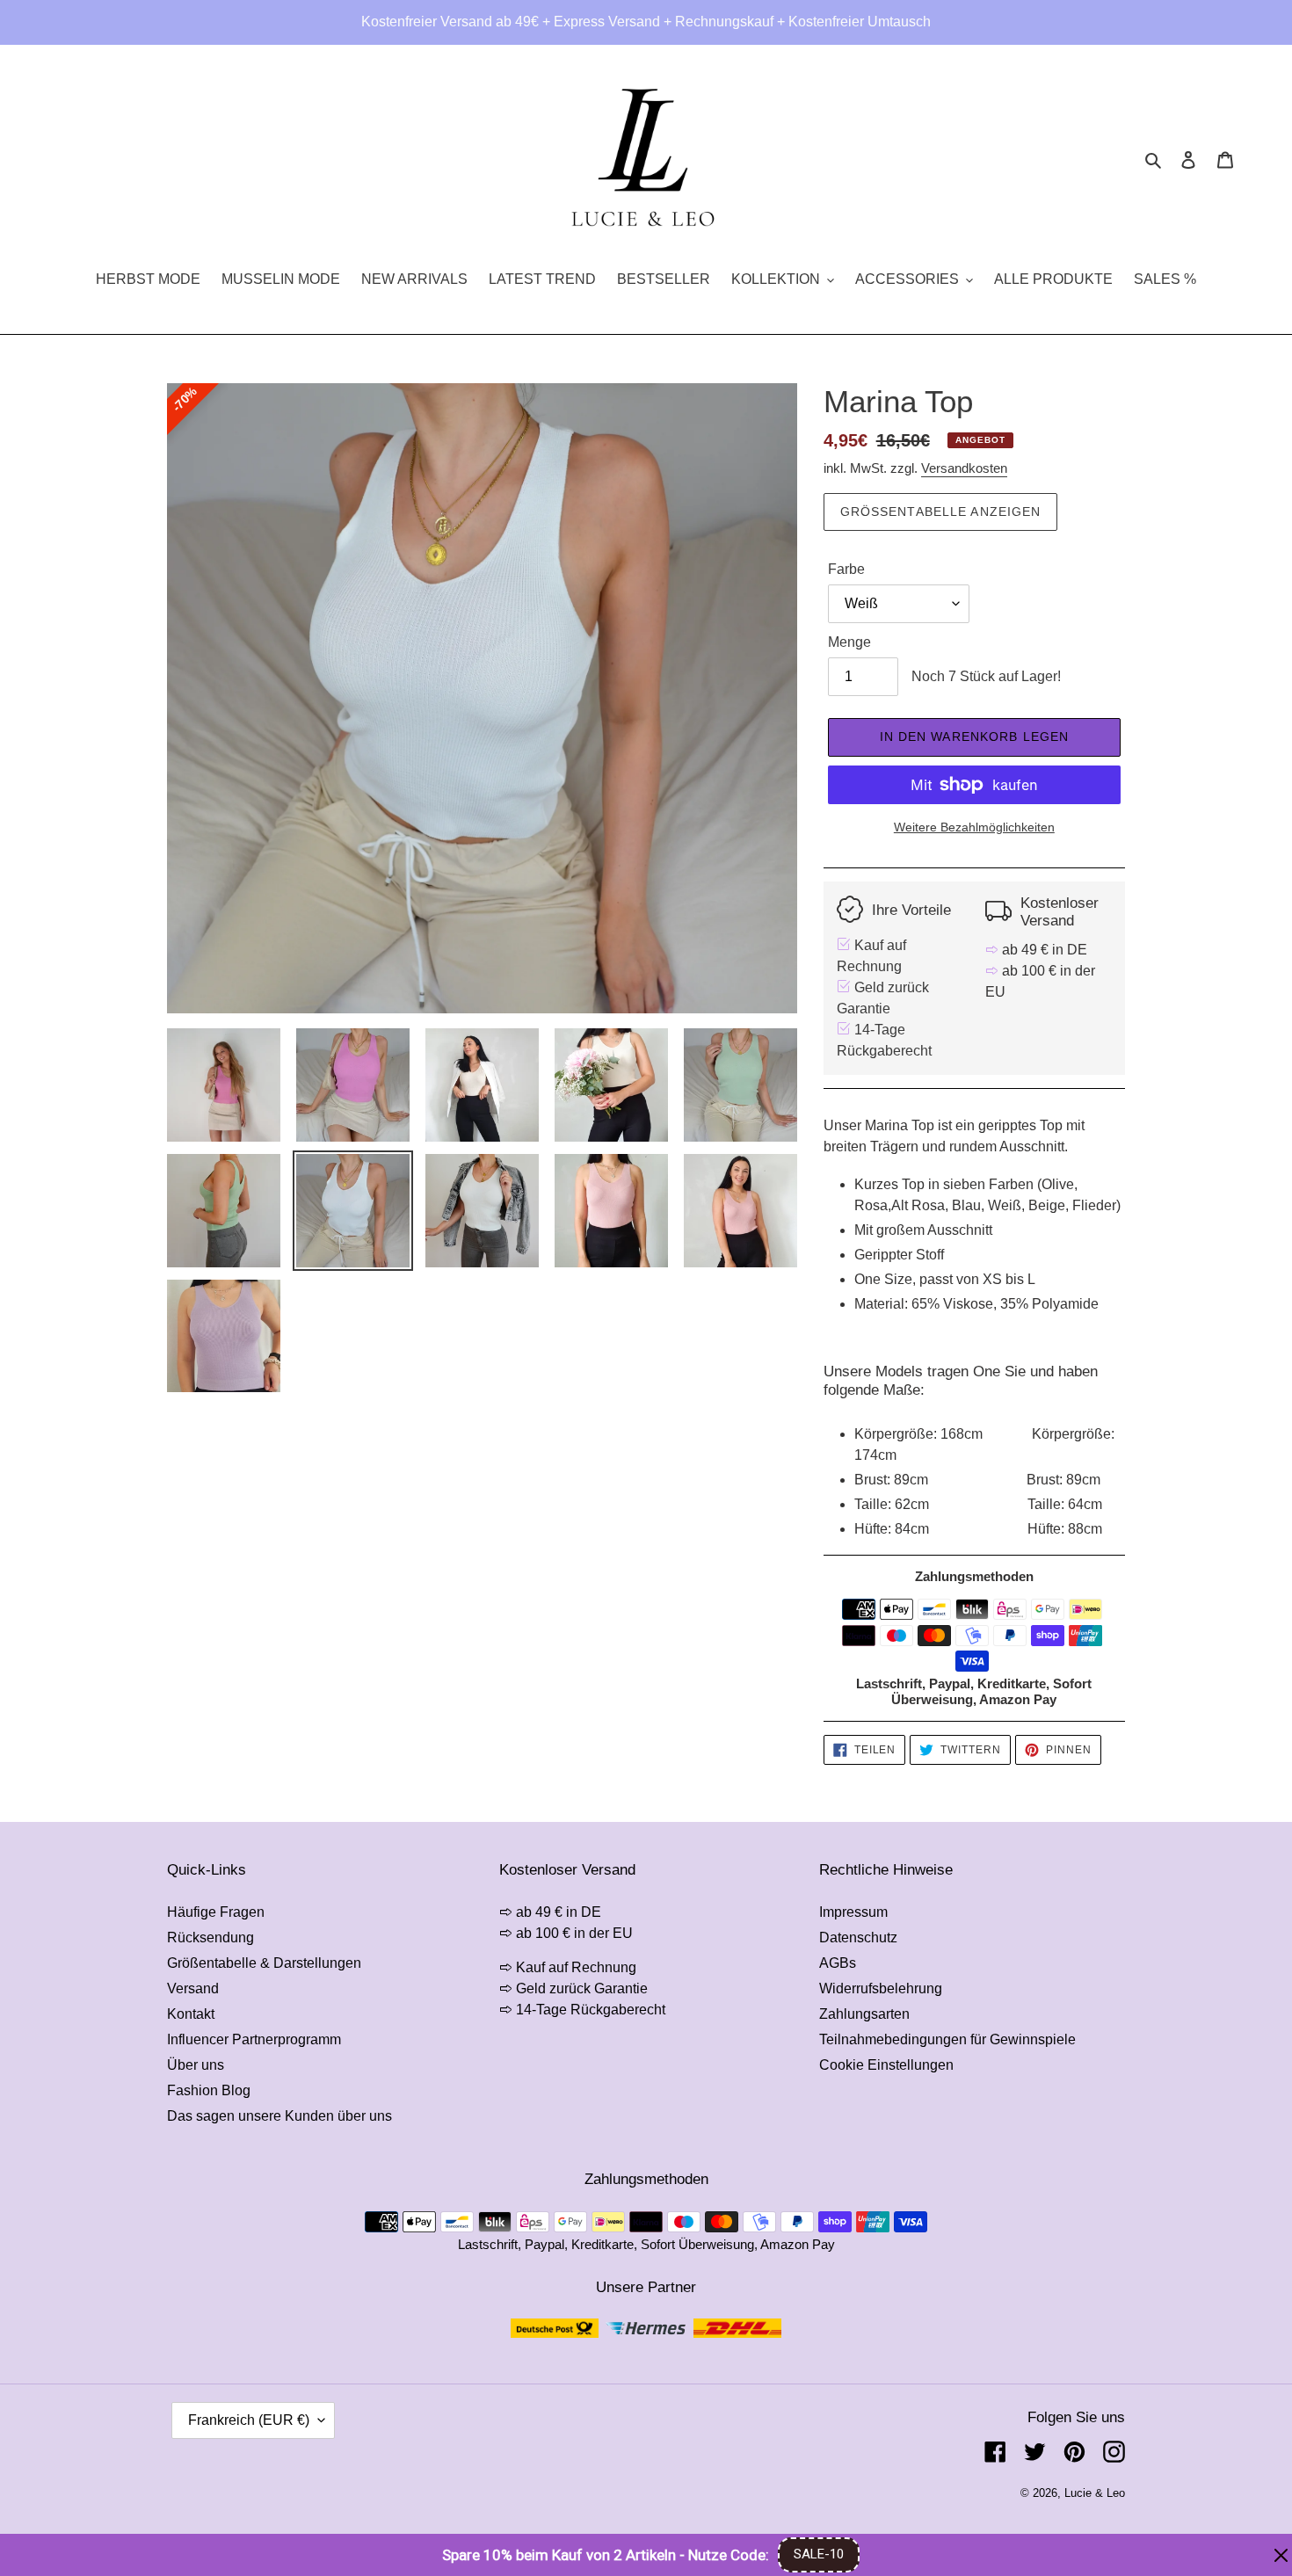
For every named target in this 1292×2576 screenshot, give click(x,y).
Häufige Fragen (216, 1912)
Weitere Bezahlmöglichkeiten (974, 827)
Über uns (196, 2065)
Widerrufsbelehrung (881, 1988)
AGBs (838, 1963)
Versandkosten (964, 468)
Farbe (846, 569)
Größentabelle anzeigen (941, 512)
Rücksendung (210, 1937)
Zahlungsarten (864, 2014)
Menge (849, 642)
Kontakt (191, 2014)
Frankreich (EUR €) (249, 2420)
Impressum (853, 1912)
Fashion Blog (209, 2090)
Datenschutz (858, 1937)
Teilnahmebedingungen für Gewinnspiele (947, 2039)
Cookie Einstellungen (886, 2065)
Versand (193, 1988)
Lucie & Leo (1095, 2493)
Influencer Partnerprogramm (254, 2039)
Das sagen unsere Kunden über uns (279, 2116)
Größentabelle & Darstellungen (264, 1963)
